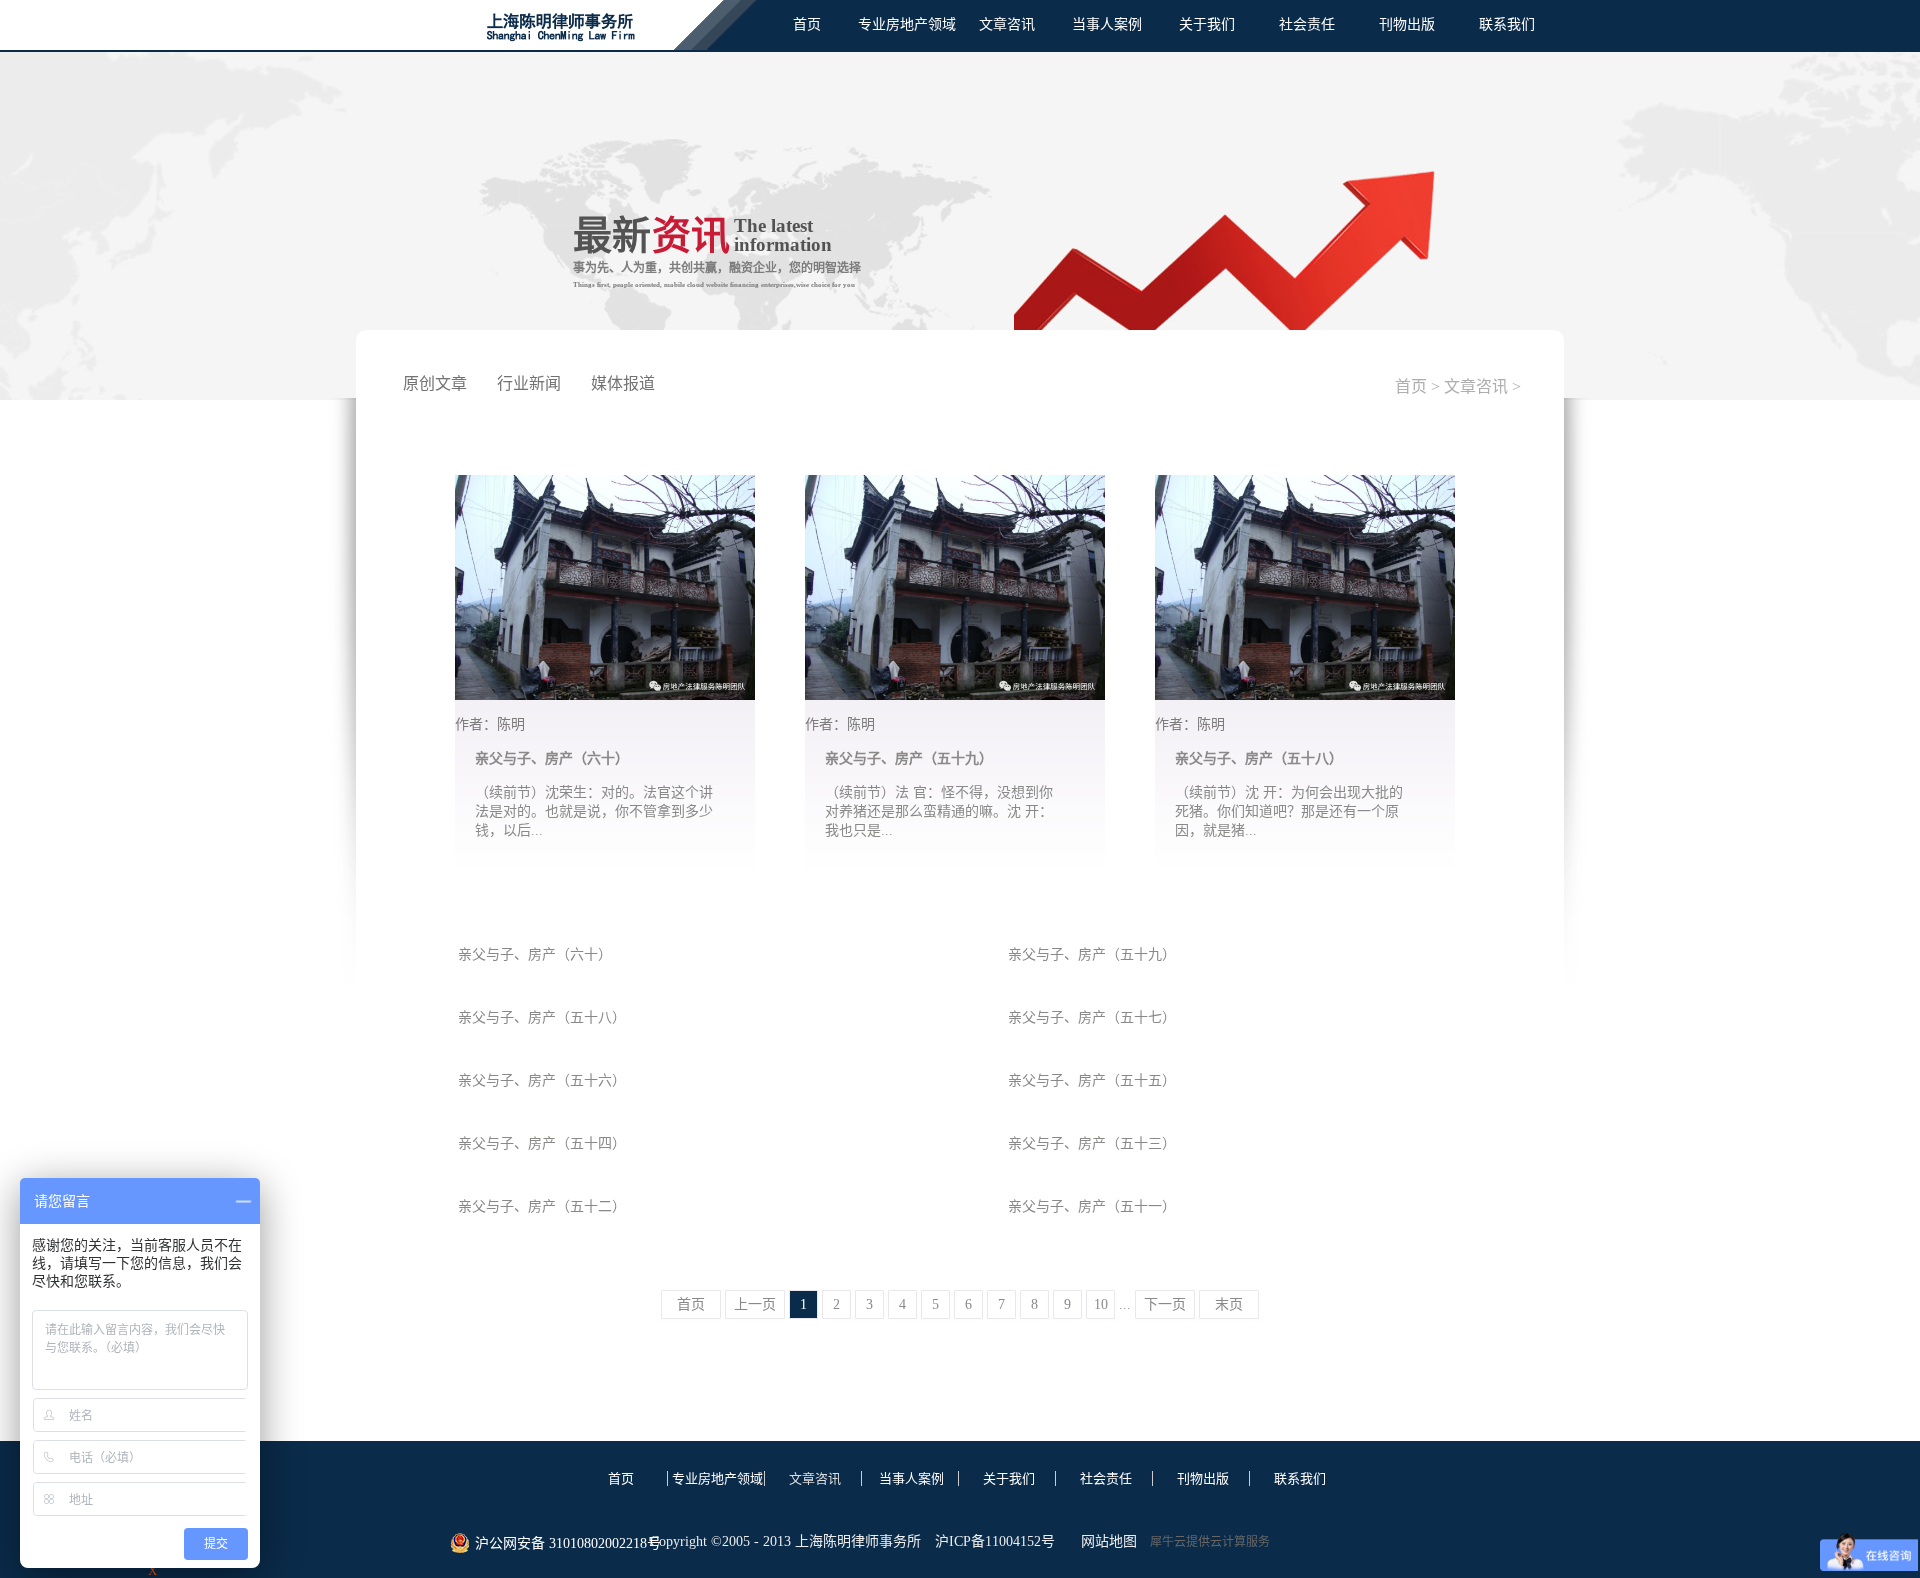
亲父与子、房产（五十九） (909, 758)
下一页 (1165, 1304)
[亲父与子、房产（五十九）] (955, 487)
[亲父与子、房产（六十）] (605, 487)
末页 (1229, 1304)
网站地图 (1105, 1541)
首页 (807, 24)
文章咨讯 (1476, 386)
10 (1101, 1304)
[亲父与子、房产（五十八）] (1305, 487)
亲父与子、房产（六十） (552, 758)
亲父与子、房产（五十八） (1259, 758)
